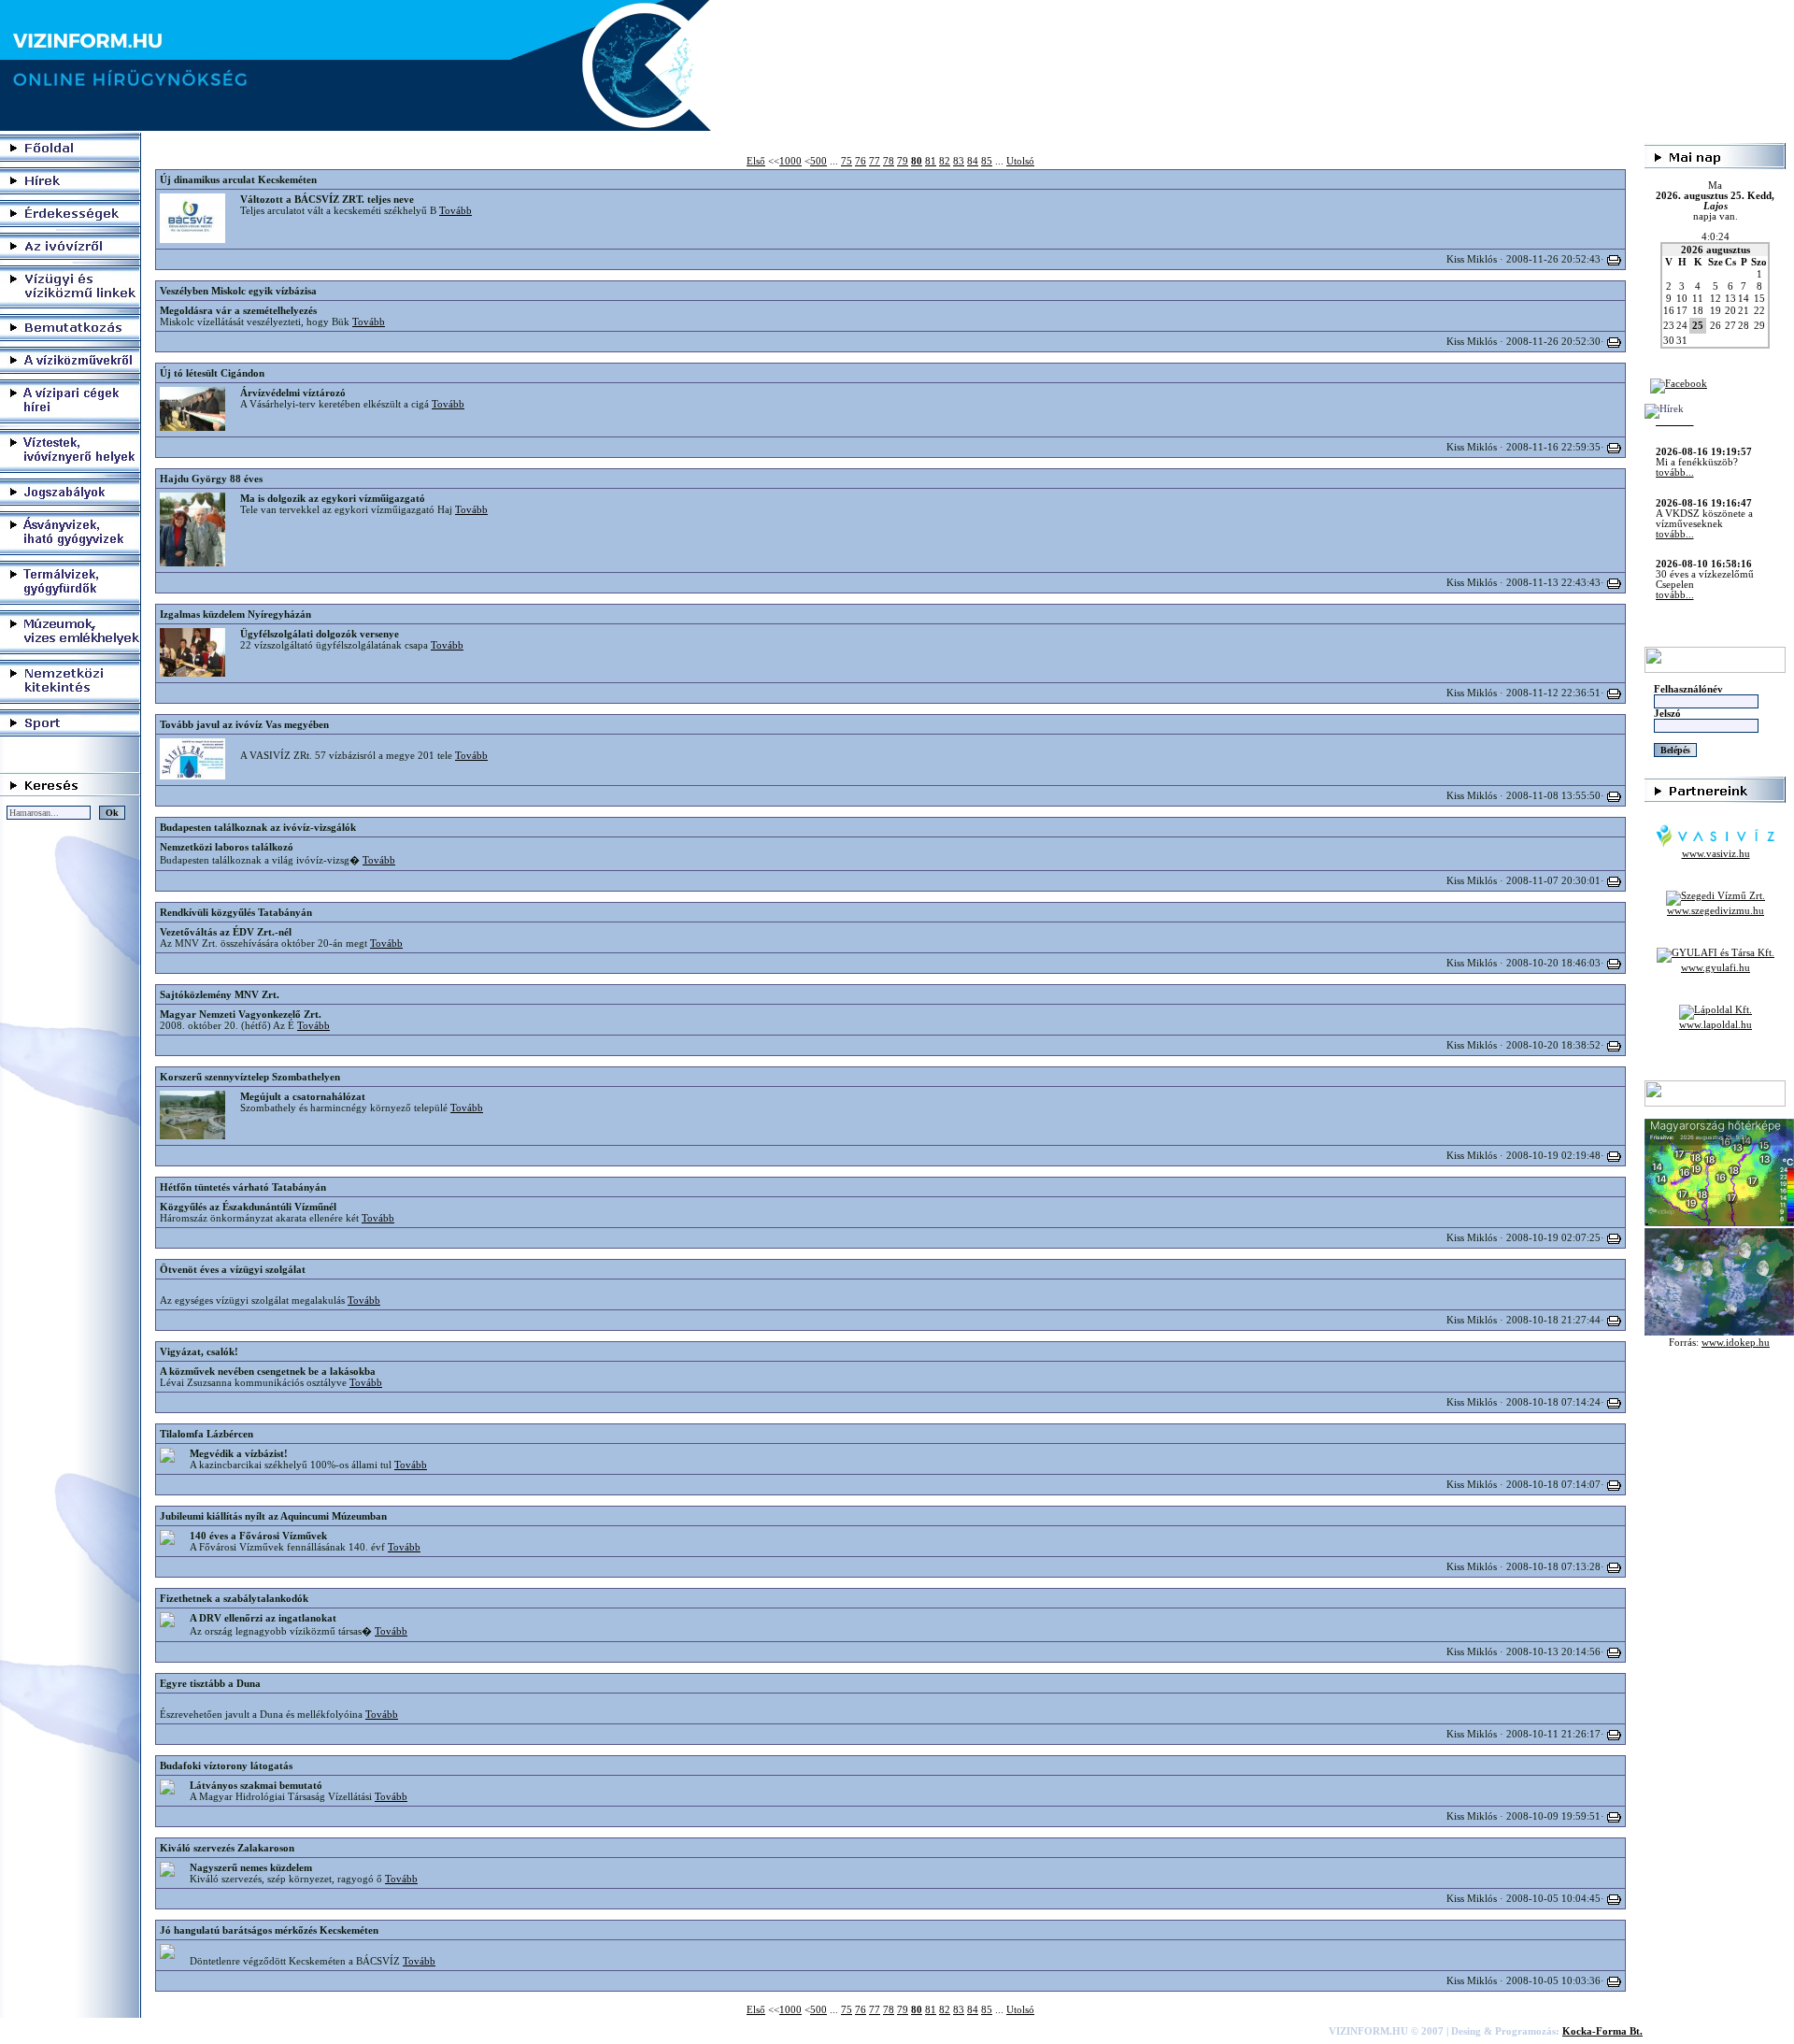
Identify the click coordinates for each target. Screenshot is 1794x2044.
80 (917, 161)
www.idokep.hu (1736, 1343)
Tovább (456, 210)
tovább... (1675, 432)
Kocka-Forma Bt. (1602, 2031)
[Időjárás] (1719, 1223)
